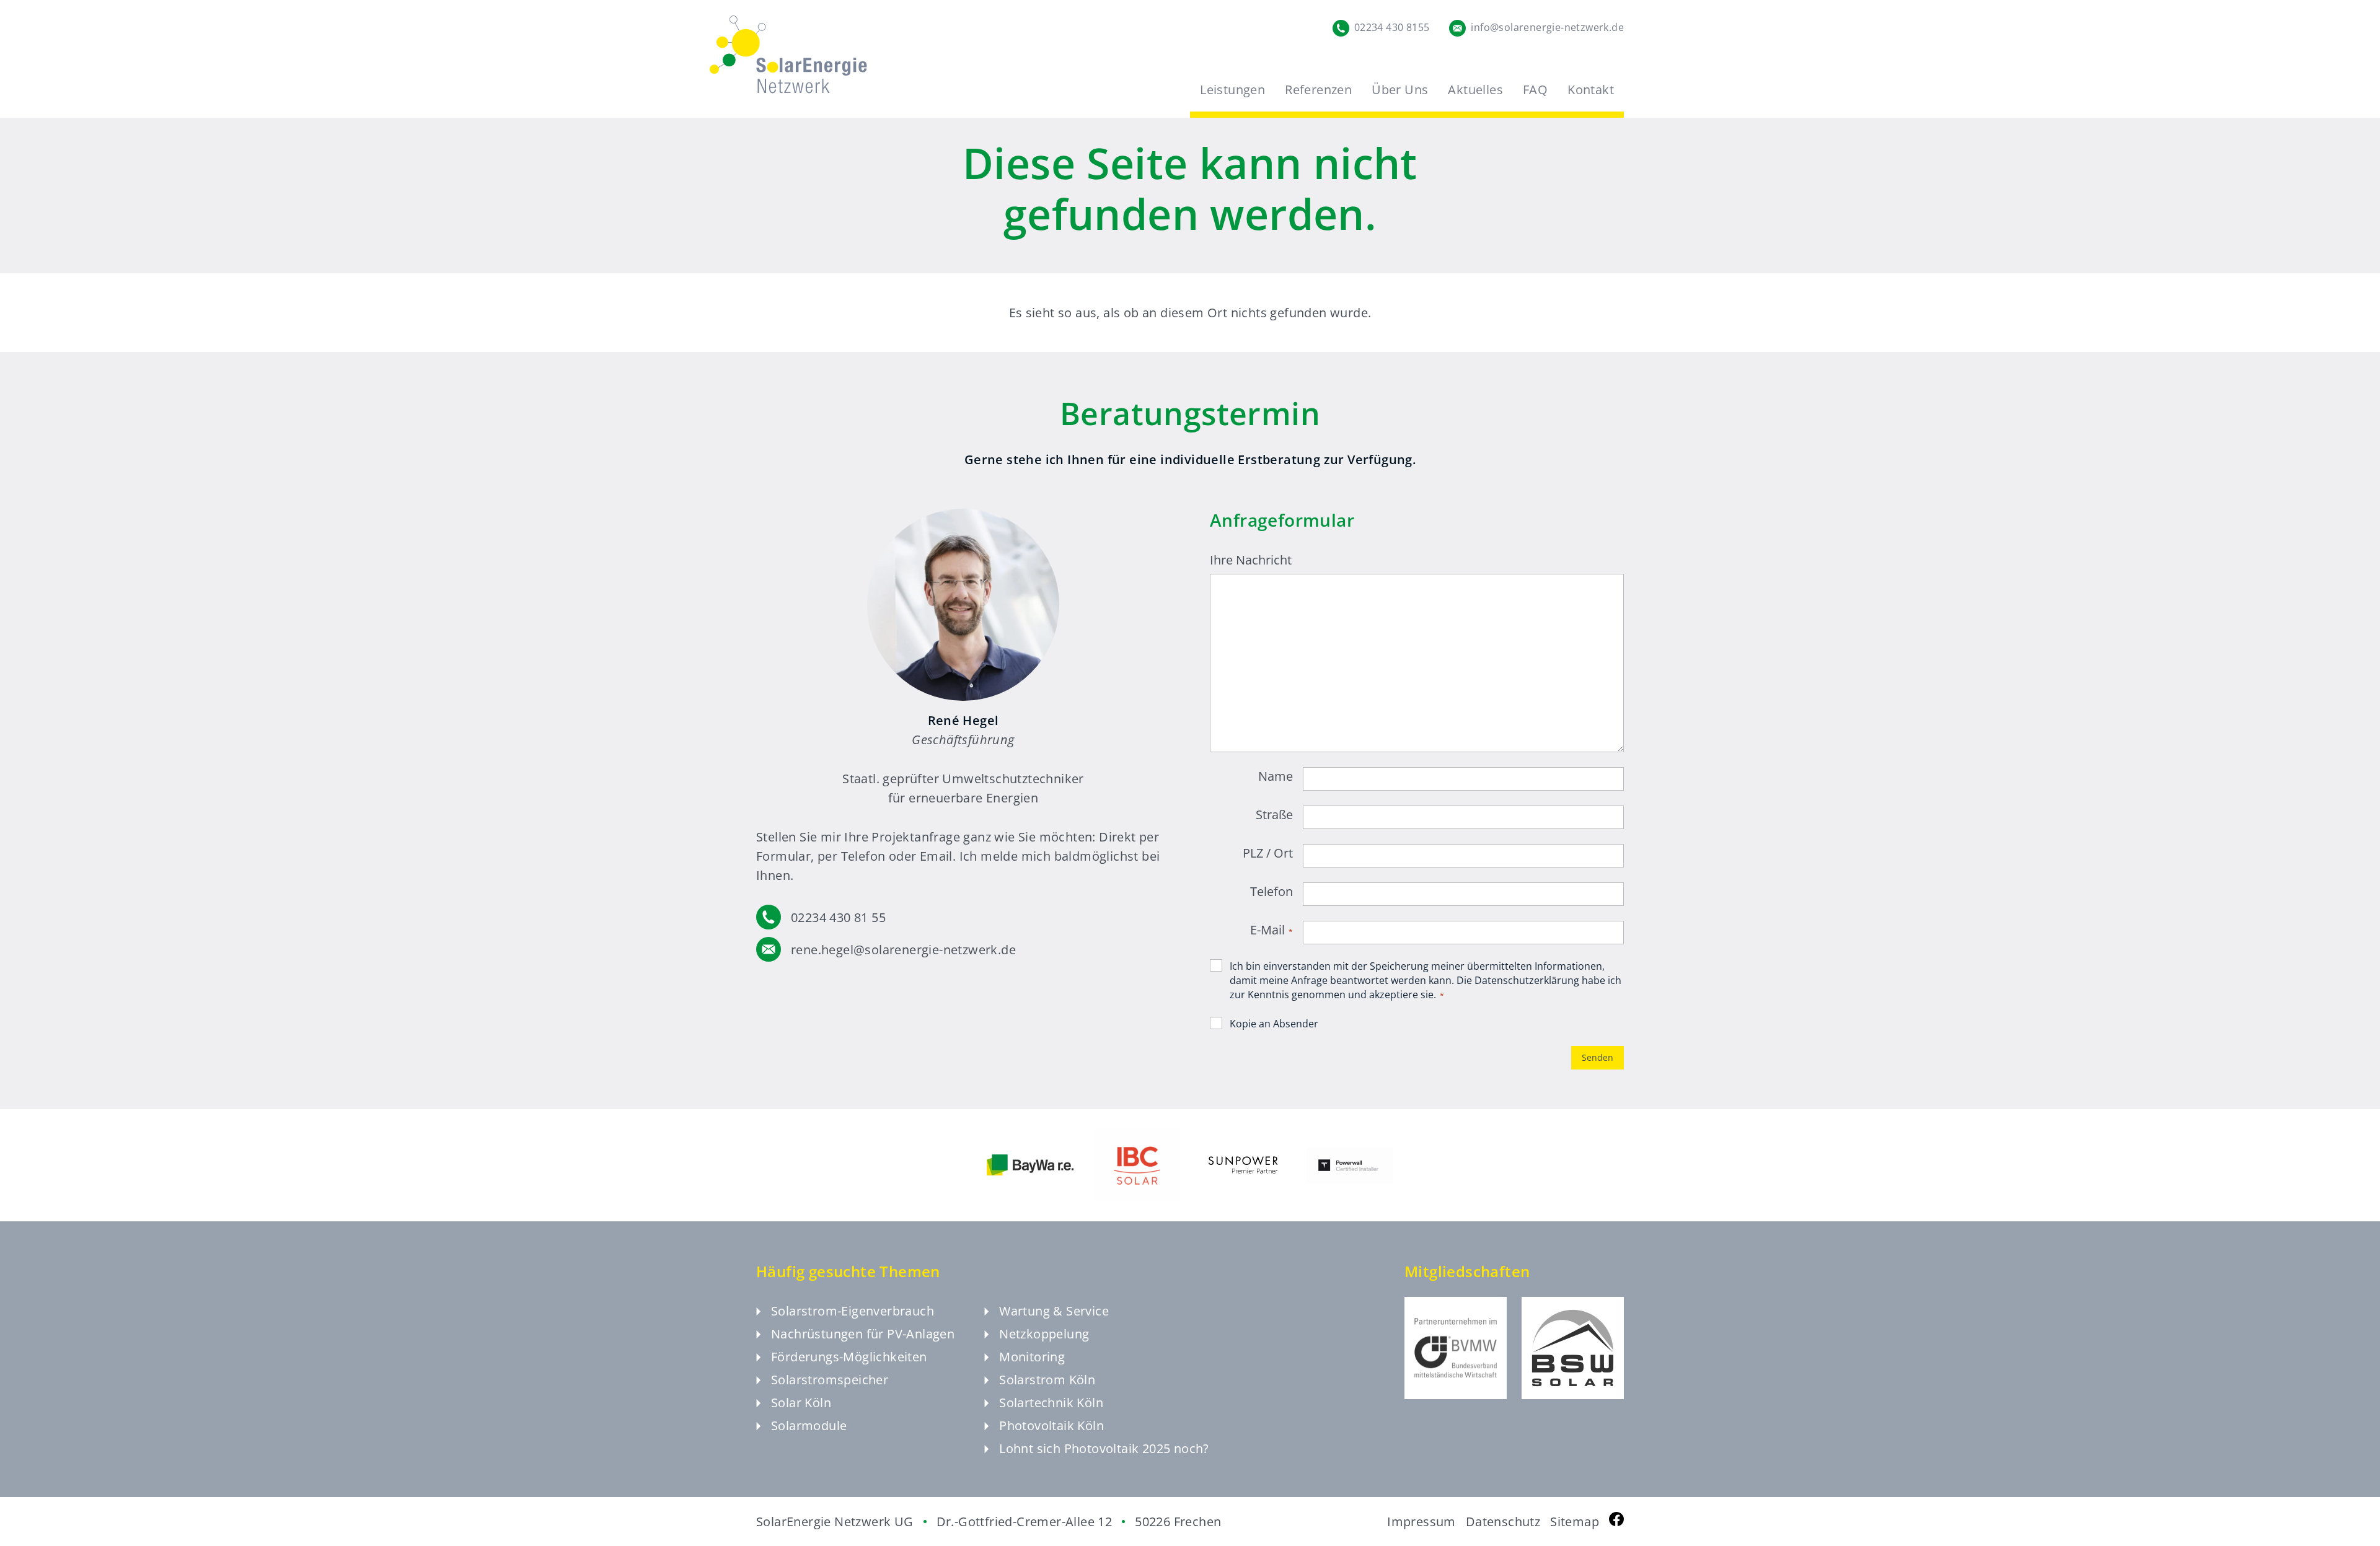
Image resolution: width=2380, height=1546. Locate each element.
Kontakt (1591, 90)
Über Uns (1400, 90)
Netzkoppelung (1044, 1334)
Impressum (1421, 1522)
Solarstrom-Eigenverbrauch (853, 1311)
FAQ (1535, 90)
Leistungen (1232, 90)
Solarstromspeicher (830, 1380)
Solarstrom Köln (1047, 1380)
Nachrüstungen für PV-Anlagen (863, 1334)
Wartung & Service (1054, 1311)
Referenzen (1318, 90)
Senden (1598, 1057)
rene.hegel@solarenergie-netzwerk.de (903, 950)
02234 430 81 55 (838, 917)
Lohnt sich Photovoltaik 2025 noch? (1104, 1448)
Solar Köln (801, 1403)
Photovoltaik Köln (1051, 1425)
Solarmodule (809, 1425)
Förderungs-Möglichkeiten (849, 1357)
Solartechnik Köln (1051, 1403)
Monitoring (1032, 1357)
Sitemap (1575, 1522)
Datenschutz (1503, 1522)
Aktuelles (1475, 90)
